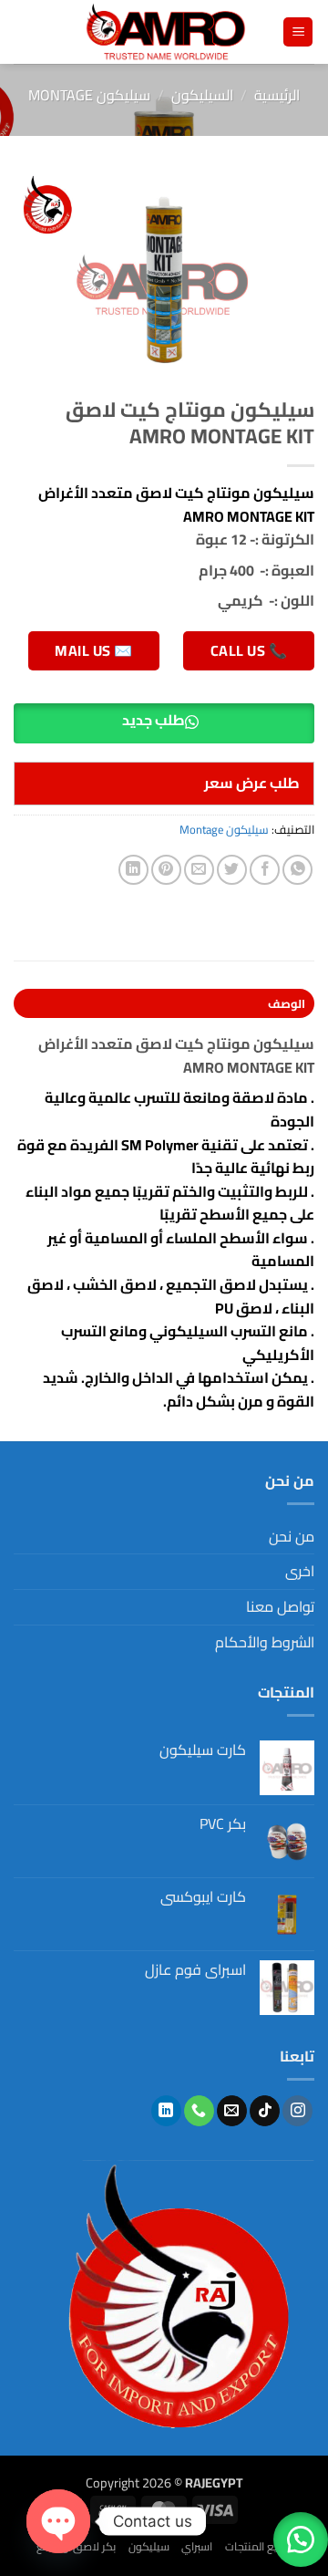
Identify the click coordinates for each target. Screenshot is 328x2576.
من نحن (292, 1536)
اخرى (300, 1571)
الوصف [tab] (287, 1003)
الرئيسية (277, 95)
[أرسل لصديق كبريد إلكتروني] (199, 870)
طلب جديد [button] (154, 720)
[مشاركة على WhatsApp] (297, 870)
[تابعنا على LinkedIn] (166, 2111)
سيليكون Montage (89, 95)
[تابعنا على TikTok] (265, 2111)
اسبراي (197, 2546)
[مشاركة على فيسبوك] (265, 870)
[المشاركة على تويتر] (232, 870)
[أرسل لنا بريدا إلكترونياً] (232, 2111)
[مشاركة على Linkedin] (133, 870)
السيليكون (202, 95)
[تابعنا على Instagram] (297, 2111)
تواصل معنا (280, 1606)
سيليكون (149, 2546)
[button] (298, 32)
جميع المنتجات (259, 2546)
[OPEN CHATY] (58, 2521)
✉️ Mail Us (93, 650)
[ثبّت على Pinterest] (166, 870)
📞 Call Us (249, 650)
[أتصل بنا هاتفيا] (199, 2111)
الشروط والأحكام (265, 1642)
